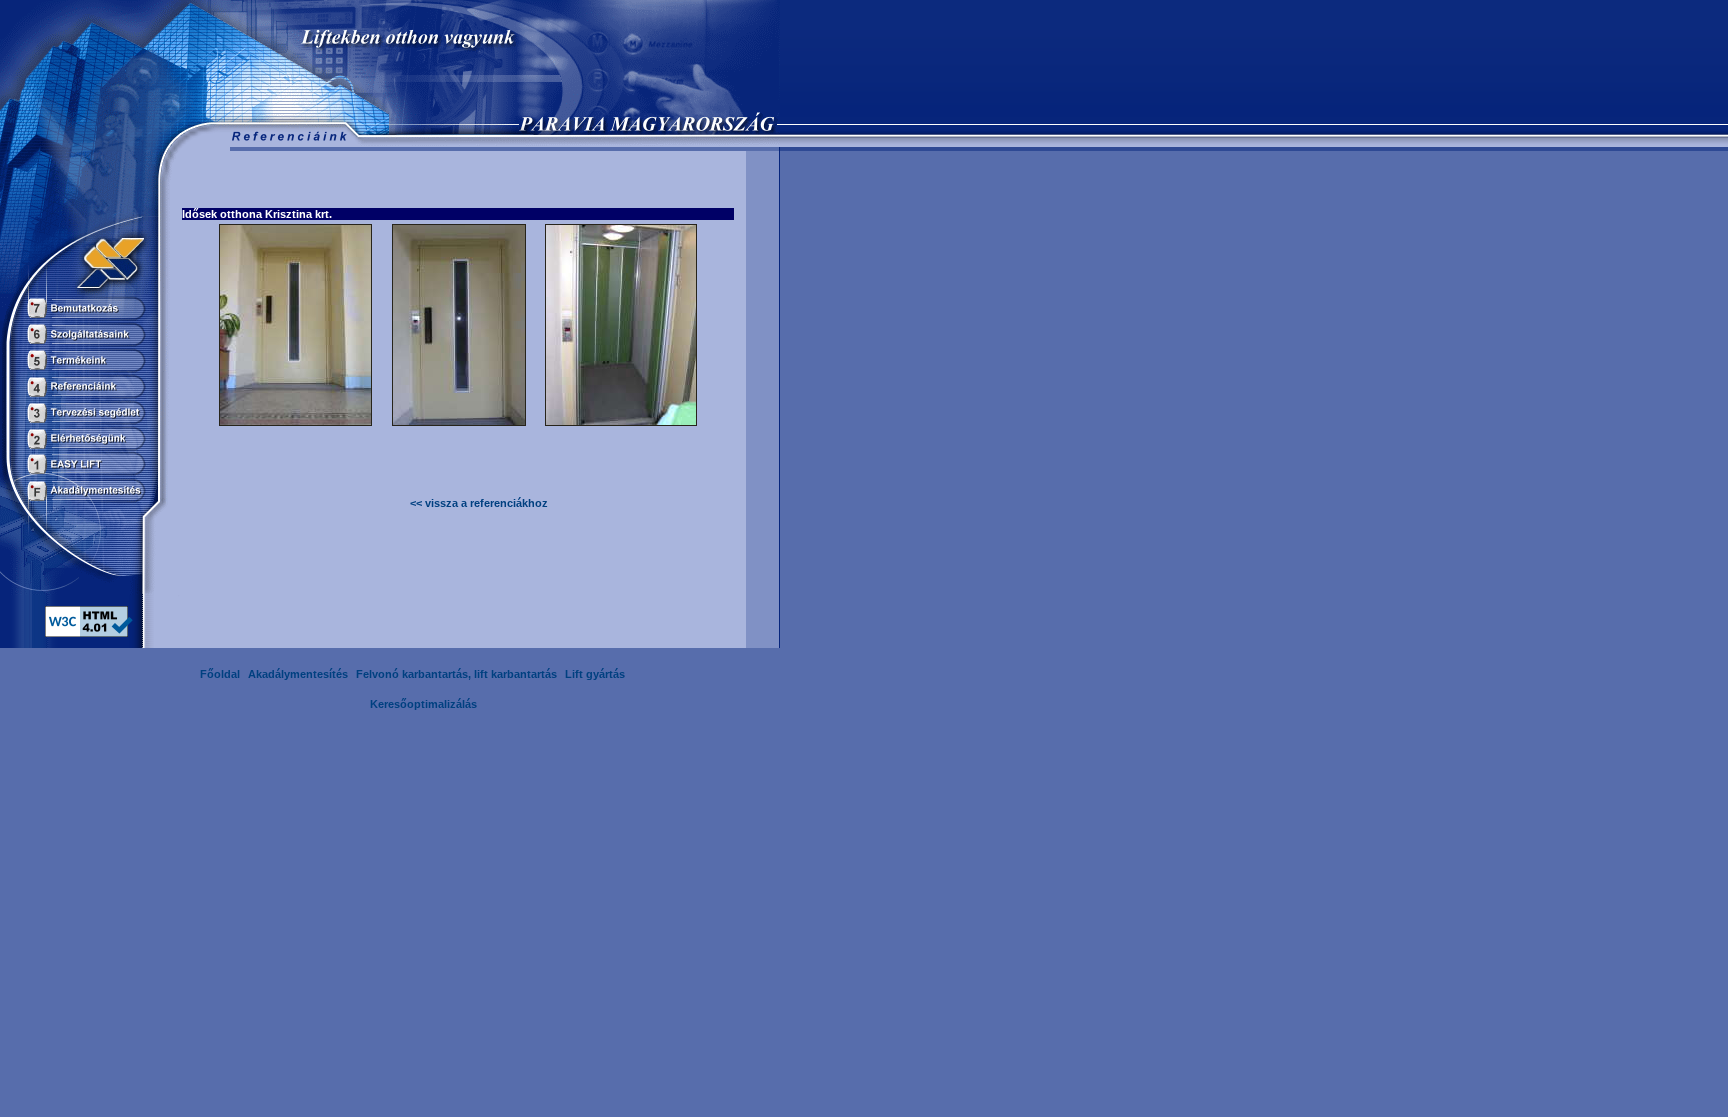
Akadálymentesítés (298, 674)
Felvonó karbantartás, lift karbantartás (456, 674)
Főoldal (220, 674)
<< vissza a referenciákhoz (479, 503)
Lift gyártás (595, 674)
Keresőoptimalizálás (423, 704)
